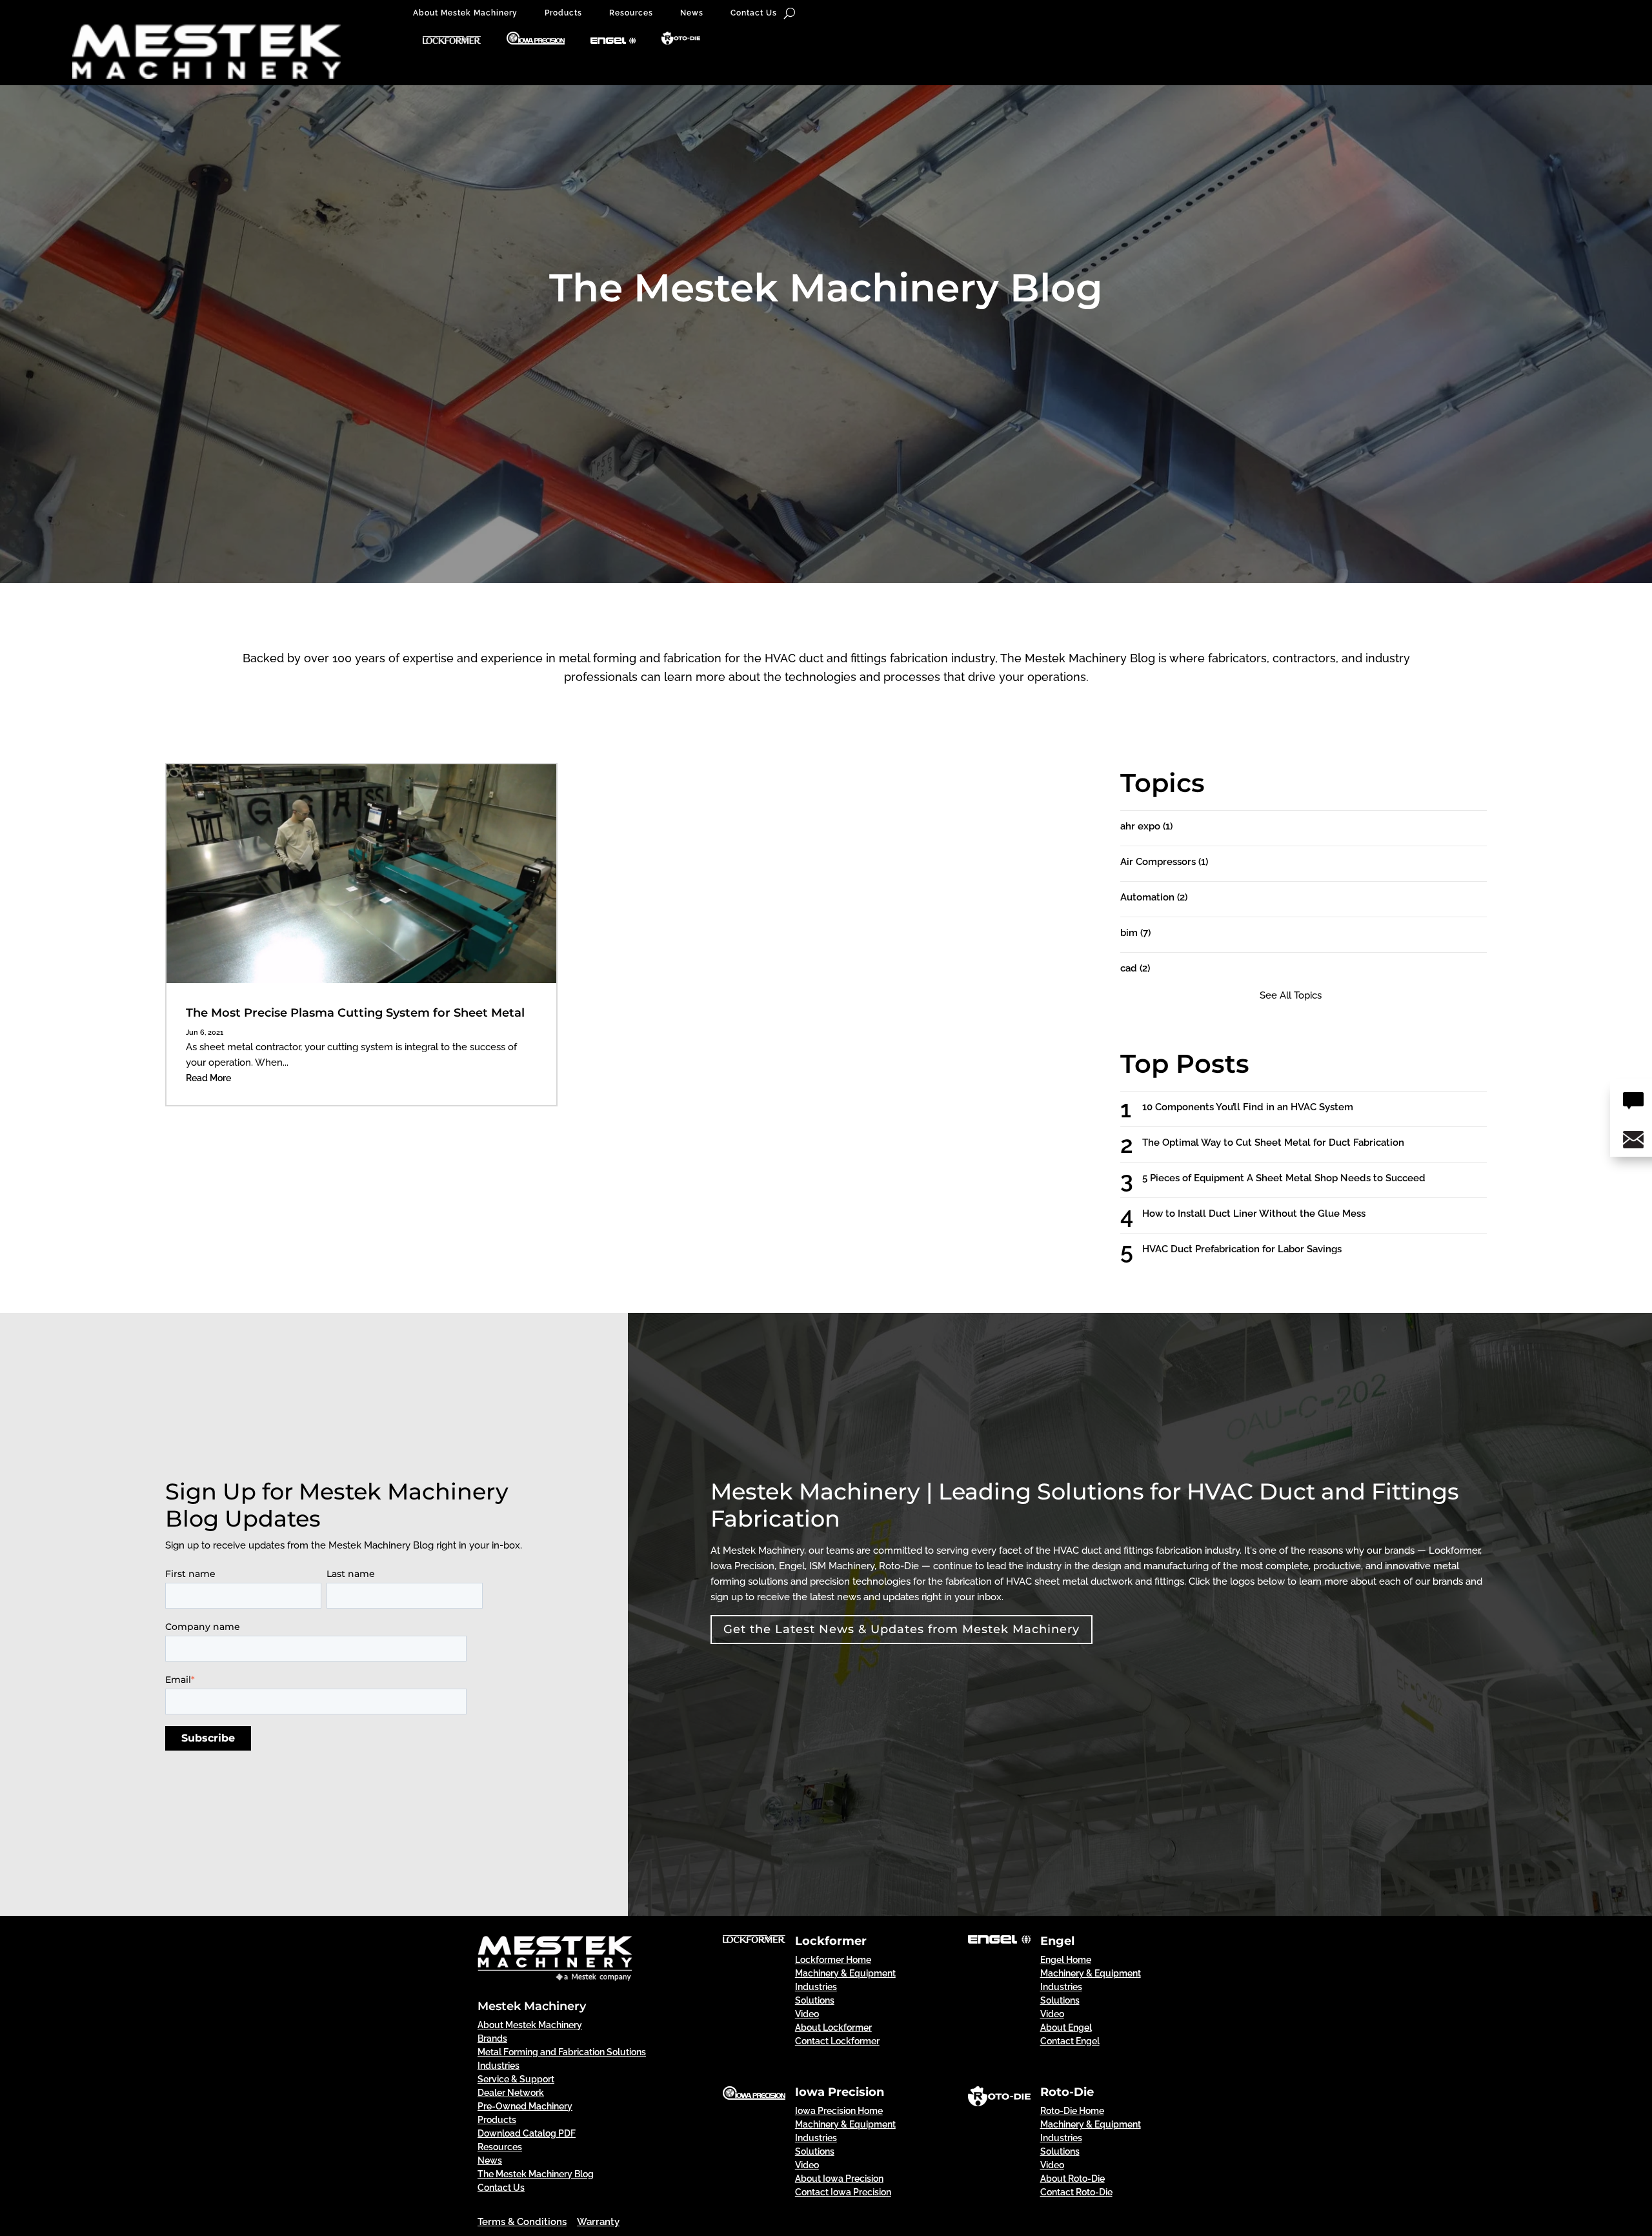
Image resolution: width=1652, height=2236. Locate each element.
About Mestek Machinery (465, 13)
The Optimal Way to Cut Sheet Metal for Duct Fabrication (1285, 1143)
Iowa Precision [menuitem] (840, 2092)
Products (563, 13)
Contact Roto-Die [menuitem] (1076, 2192)
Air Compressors (1164, 862)
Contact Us (754, 13)
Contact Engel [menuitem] (1070, 2041)
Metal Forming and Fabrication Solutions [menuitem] (562, 2052)
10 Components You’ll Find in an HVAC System (1259, 1107)
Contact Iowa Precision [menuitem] (843, 2192)
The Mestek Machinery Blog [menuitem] (536, 2174)
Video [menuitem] (807, 2014)
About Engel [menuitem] (1066, 2028)
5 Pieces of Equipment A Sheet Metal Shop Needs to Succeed (1295, 1178)
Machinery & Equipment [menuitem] (845, 1973)
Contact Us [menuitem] (501, 2188)
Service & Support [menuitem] (516, 2079)
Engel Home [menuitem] (1066, 1960)
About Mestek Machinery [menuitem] (530, 2025)
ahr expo (1146, 826)
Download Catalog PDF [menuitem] (527, 2133)
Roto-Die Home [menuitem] (1072, 2111)
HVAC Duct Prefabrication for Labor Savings (1254, 1249)
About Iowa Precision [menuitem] (839, 2179)
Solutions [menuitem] (815, 2000)
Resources (631, 13)
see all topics (1291, 995)
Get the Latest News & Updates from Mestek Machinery (902, 1629)
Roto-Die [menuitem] (1067, 2092)
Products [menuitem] (497, 2120)
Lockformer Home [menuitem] (833, 1960)
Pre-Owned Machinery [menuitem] (525, 2106)
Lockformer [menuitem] (831, 1941)
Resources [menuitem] (500, 2147)
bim (1135, 933)
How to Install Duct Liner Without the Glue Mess (1265, 1214)
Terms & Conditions (522, 2222)
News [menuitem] (490, 2160)
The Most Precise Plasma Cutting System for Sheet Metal (355, 1013)
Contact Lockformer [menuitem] (837, 2041)
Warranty (598, 2222)
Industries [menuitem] (499, 2066)
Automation (1154, 897)
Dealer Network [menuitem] (511, 2093)
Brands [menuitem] (492, 2038)
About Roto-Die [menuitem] (1073, 2179)
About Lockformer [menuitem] (833, 2028)
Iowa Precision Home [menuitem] (839, 2111)
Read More (208, 1078)
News (692, 13)
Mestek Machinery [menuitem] (532, 2006)
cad (1135, 968)
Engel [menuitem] (1057, 1941)
